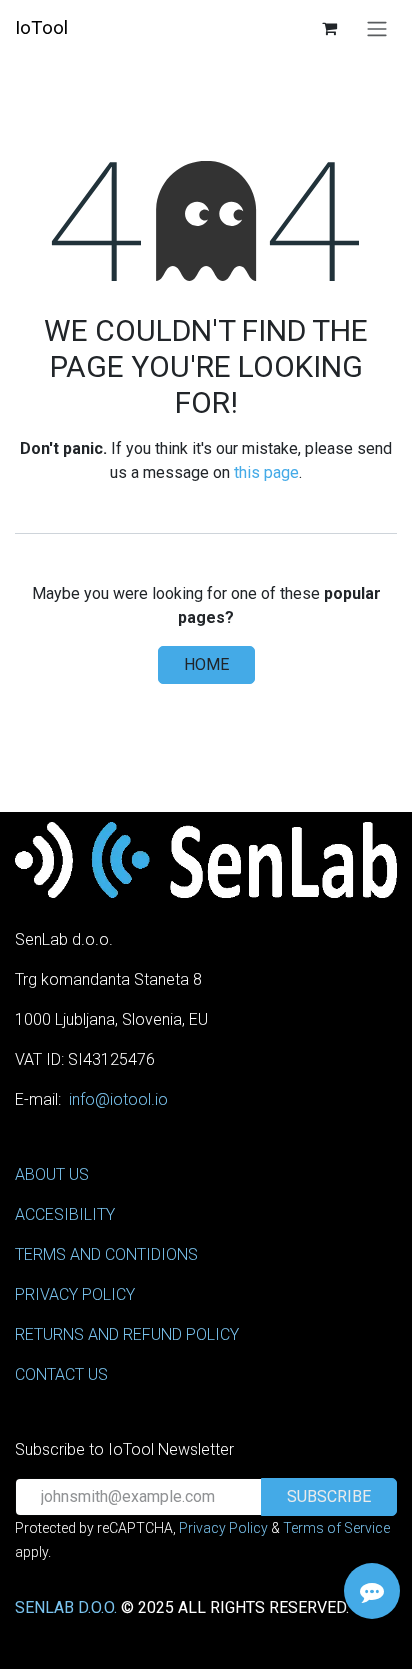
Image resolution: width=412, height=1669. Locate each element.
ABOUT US (52, 1174)
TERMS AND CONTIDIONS (106, 1254)
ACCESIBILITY (65, 1214)
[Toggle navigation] (377, 28)
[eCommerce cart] (329, 28)
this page (266, 472)
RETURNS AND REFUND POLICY (127, 1334)
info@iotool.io (118, 1099)
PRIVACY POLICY (75, 1294)
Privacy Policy (223, 1528)
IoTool (41, 27)
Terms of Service (336, 1528)
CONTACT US (61, 1374)
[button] (329, 1497)
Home (206, 664)
